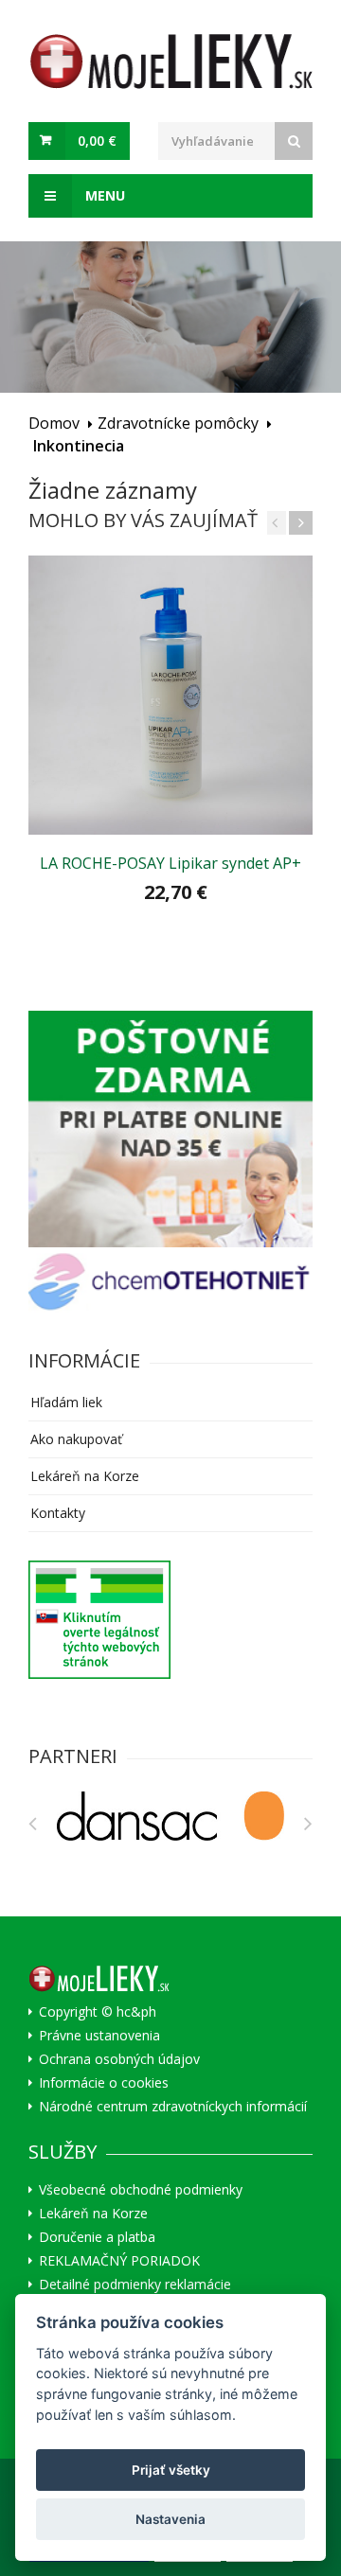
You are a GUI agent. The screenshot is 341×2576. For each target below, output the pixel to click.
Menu (103, 195)
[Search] (294, 141)
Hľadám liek (66, 1402)
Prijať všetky (171, 2470)
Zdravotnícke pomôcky (178, 423)
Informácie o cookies (104, 2083)
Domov (54, 423)
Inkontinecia (79, 446)
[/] (170, 1129)
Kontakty (58, 1513)
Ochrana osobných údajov (119, 2059)
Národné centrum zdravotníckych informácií (173, 2107)
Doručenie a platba (97, 2237)
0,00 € (97, 141)
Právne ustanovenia (99, 2036)
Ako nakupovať (76, 1439)
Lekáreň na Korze (85, 1476)
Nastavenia (170, 2519)
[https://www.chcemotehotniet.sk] (170, 1282)
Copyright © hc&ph (98, 2012)
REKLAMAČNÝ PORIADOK (119, 2261)
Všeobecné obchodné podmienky (141, 2190)
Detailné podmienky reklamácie (135, 2285)
